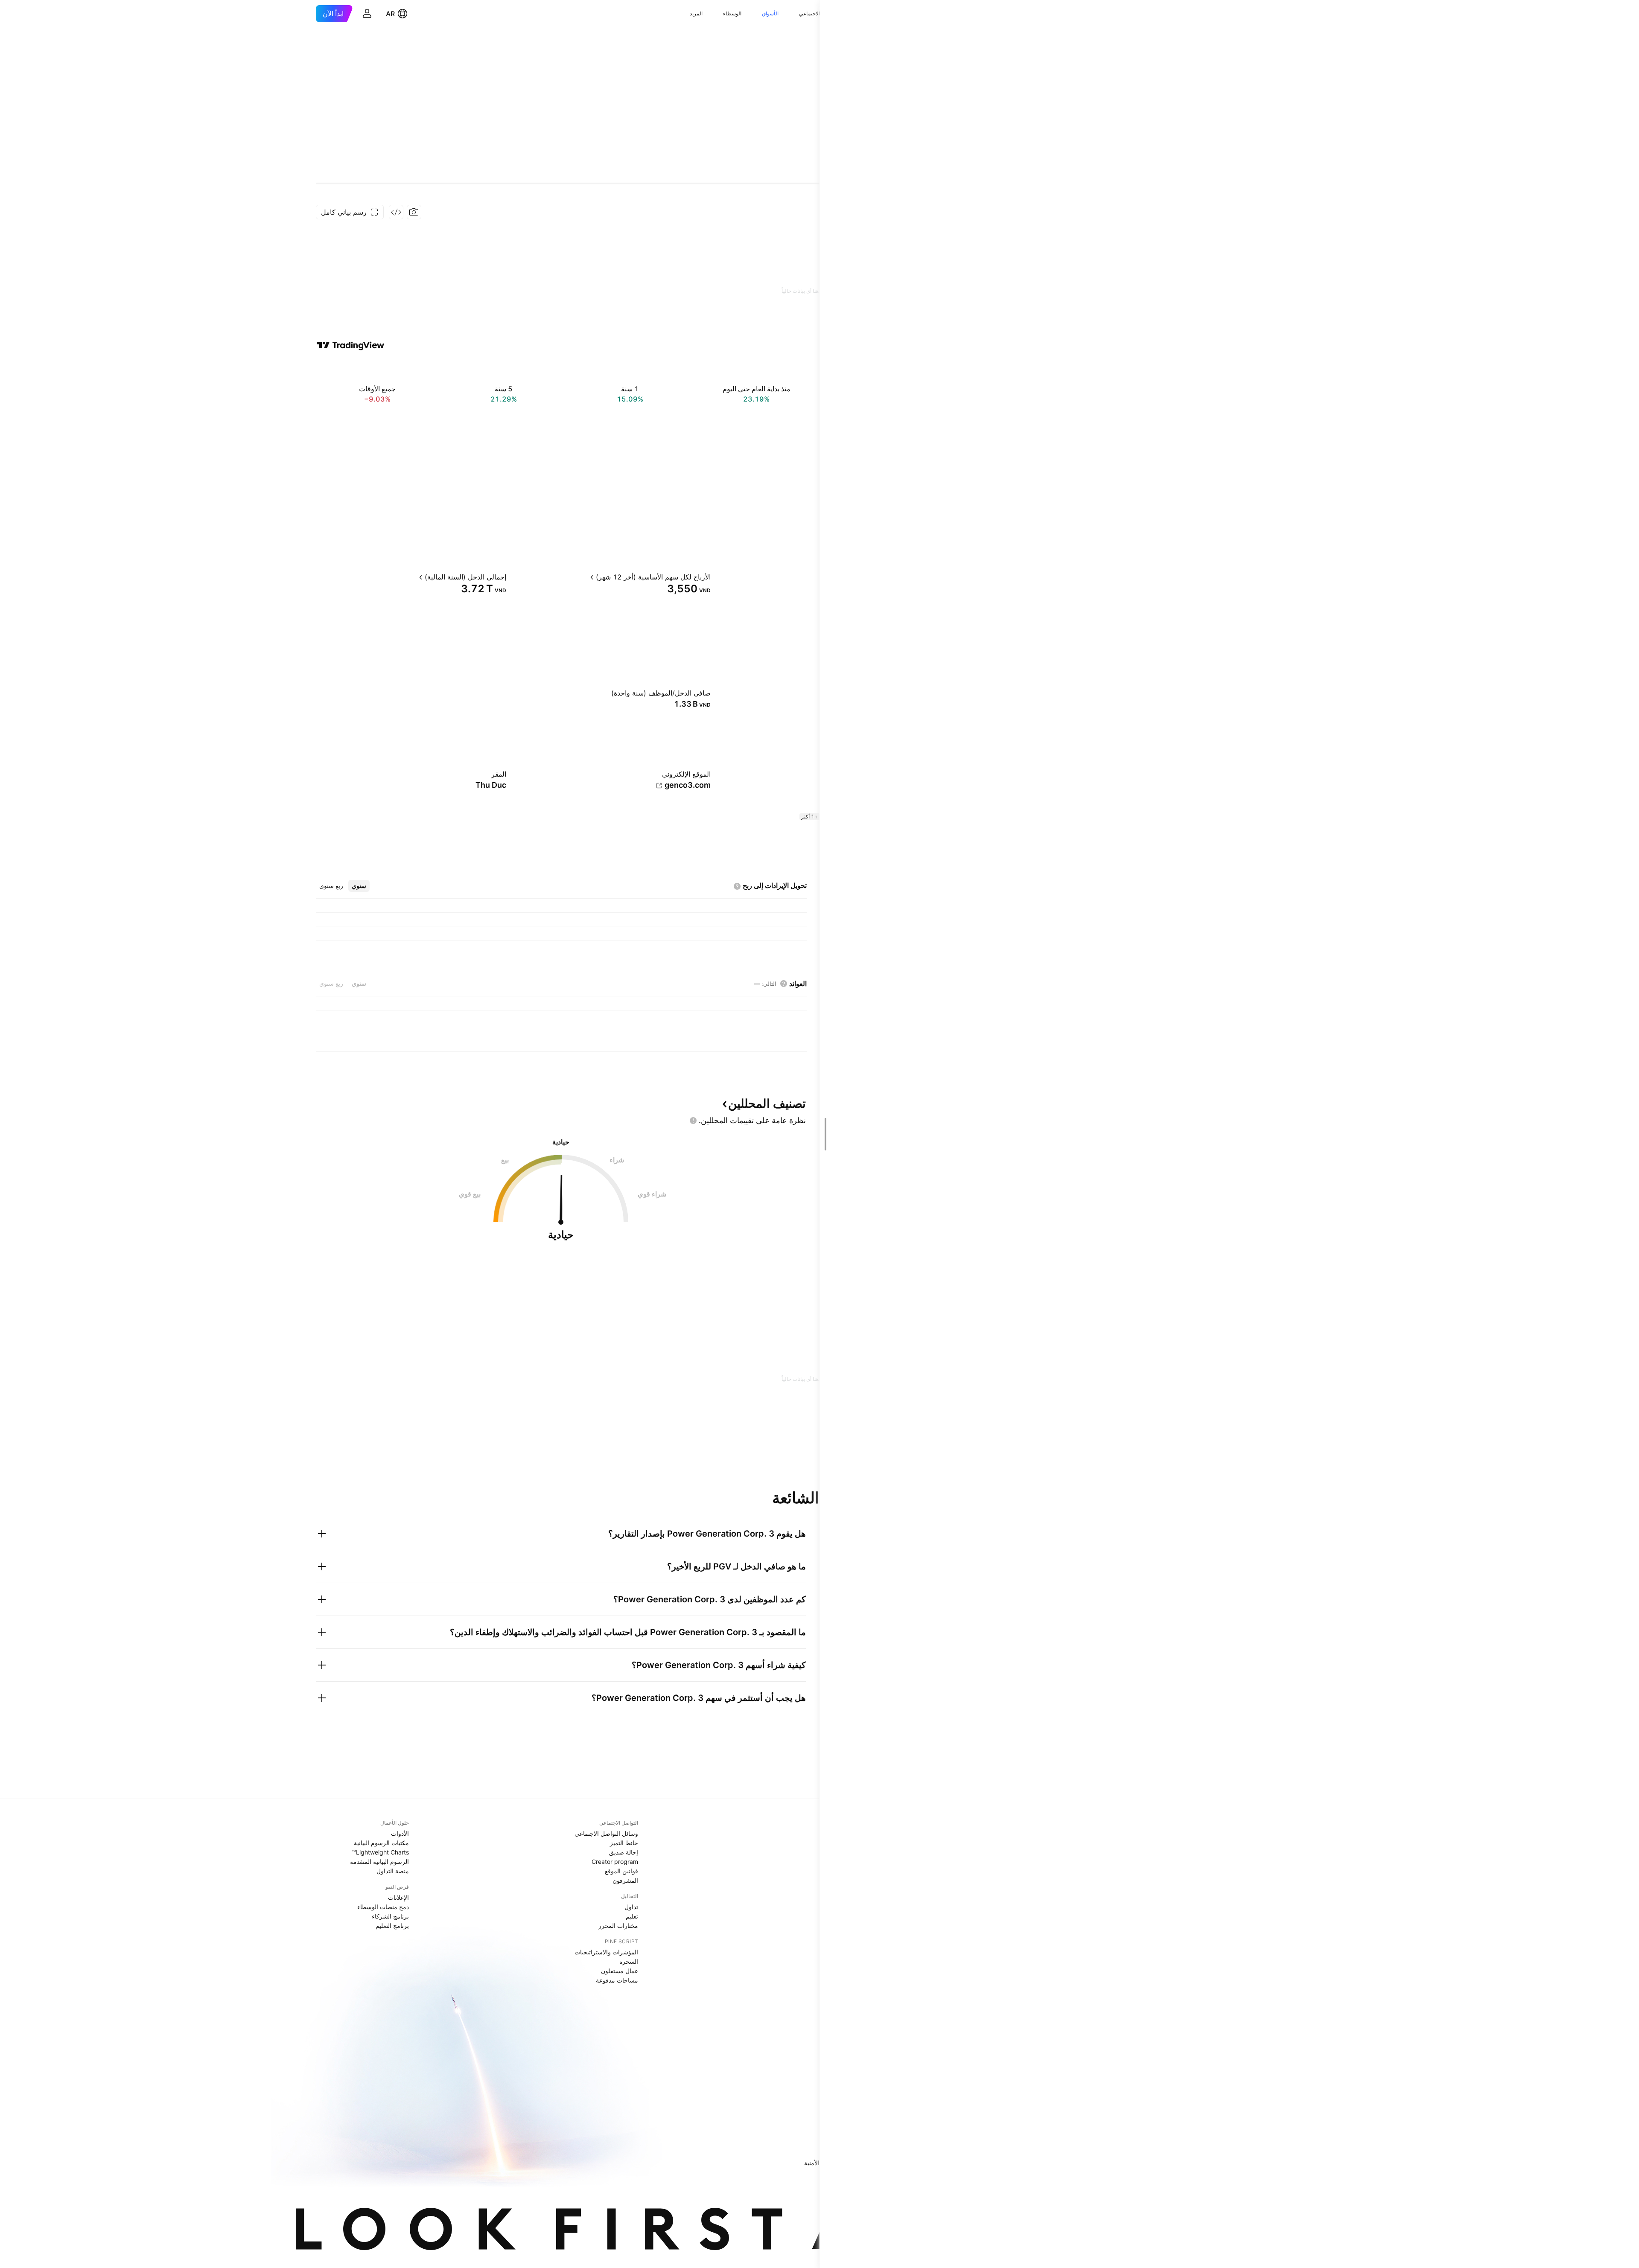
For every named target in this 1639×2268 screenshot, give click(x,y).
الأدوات (400, 1833)
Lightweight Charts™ (381, 1852)
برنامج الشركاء (390, 1916)
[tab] (359, 886)
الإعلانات (398, 1897)
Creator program (615, 1862)
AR (390, 14)
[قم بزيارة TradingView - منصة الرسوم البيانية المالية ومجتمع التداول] (350, 345)
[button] (793, 14)
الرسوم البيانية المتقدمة (379, 1862)
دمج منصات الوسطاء (383, 1907)
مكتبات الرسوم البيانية (381, 1843)
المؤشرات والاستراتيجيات (606, 1952)
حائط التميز (624, 1843)
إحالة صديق (624, 1852)
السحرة (629, 1961)
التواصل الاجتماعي (818, 13)
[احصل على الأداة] (396, 212)
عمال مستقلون (620, 1971)
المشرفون (625, 1880)
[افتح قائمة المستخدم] (367, 14)
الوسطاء (732, 13)
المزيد (696, 13)
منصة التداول (393, 1871)
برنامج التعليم (392, 1926)
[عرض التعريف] (816, 577)
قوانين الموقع (621, 1871)
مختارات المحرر (618, 1926)
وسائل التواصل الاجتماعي (606, 1833)
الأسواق (770, 13)
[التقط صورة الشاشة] (414, 212)
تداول (631, 1907)
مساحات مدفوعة (617, 1980)
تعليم (632, 1916)
